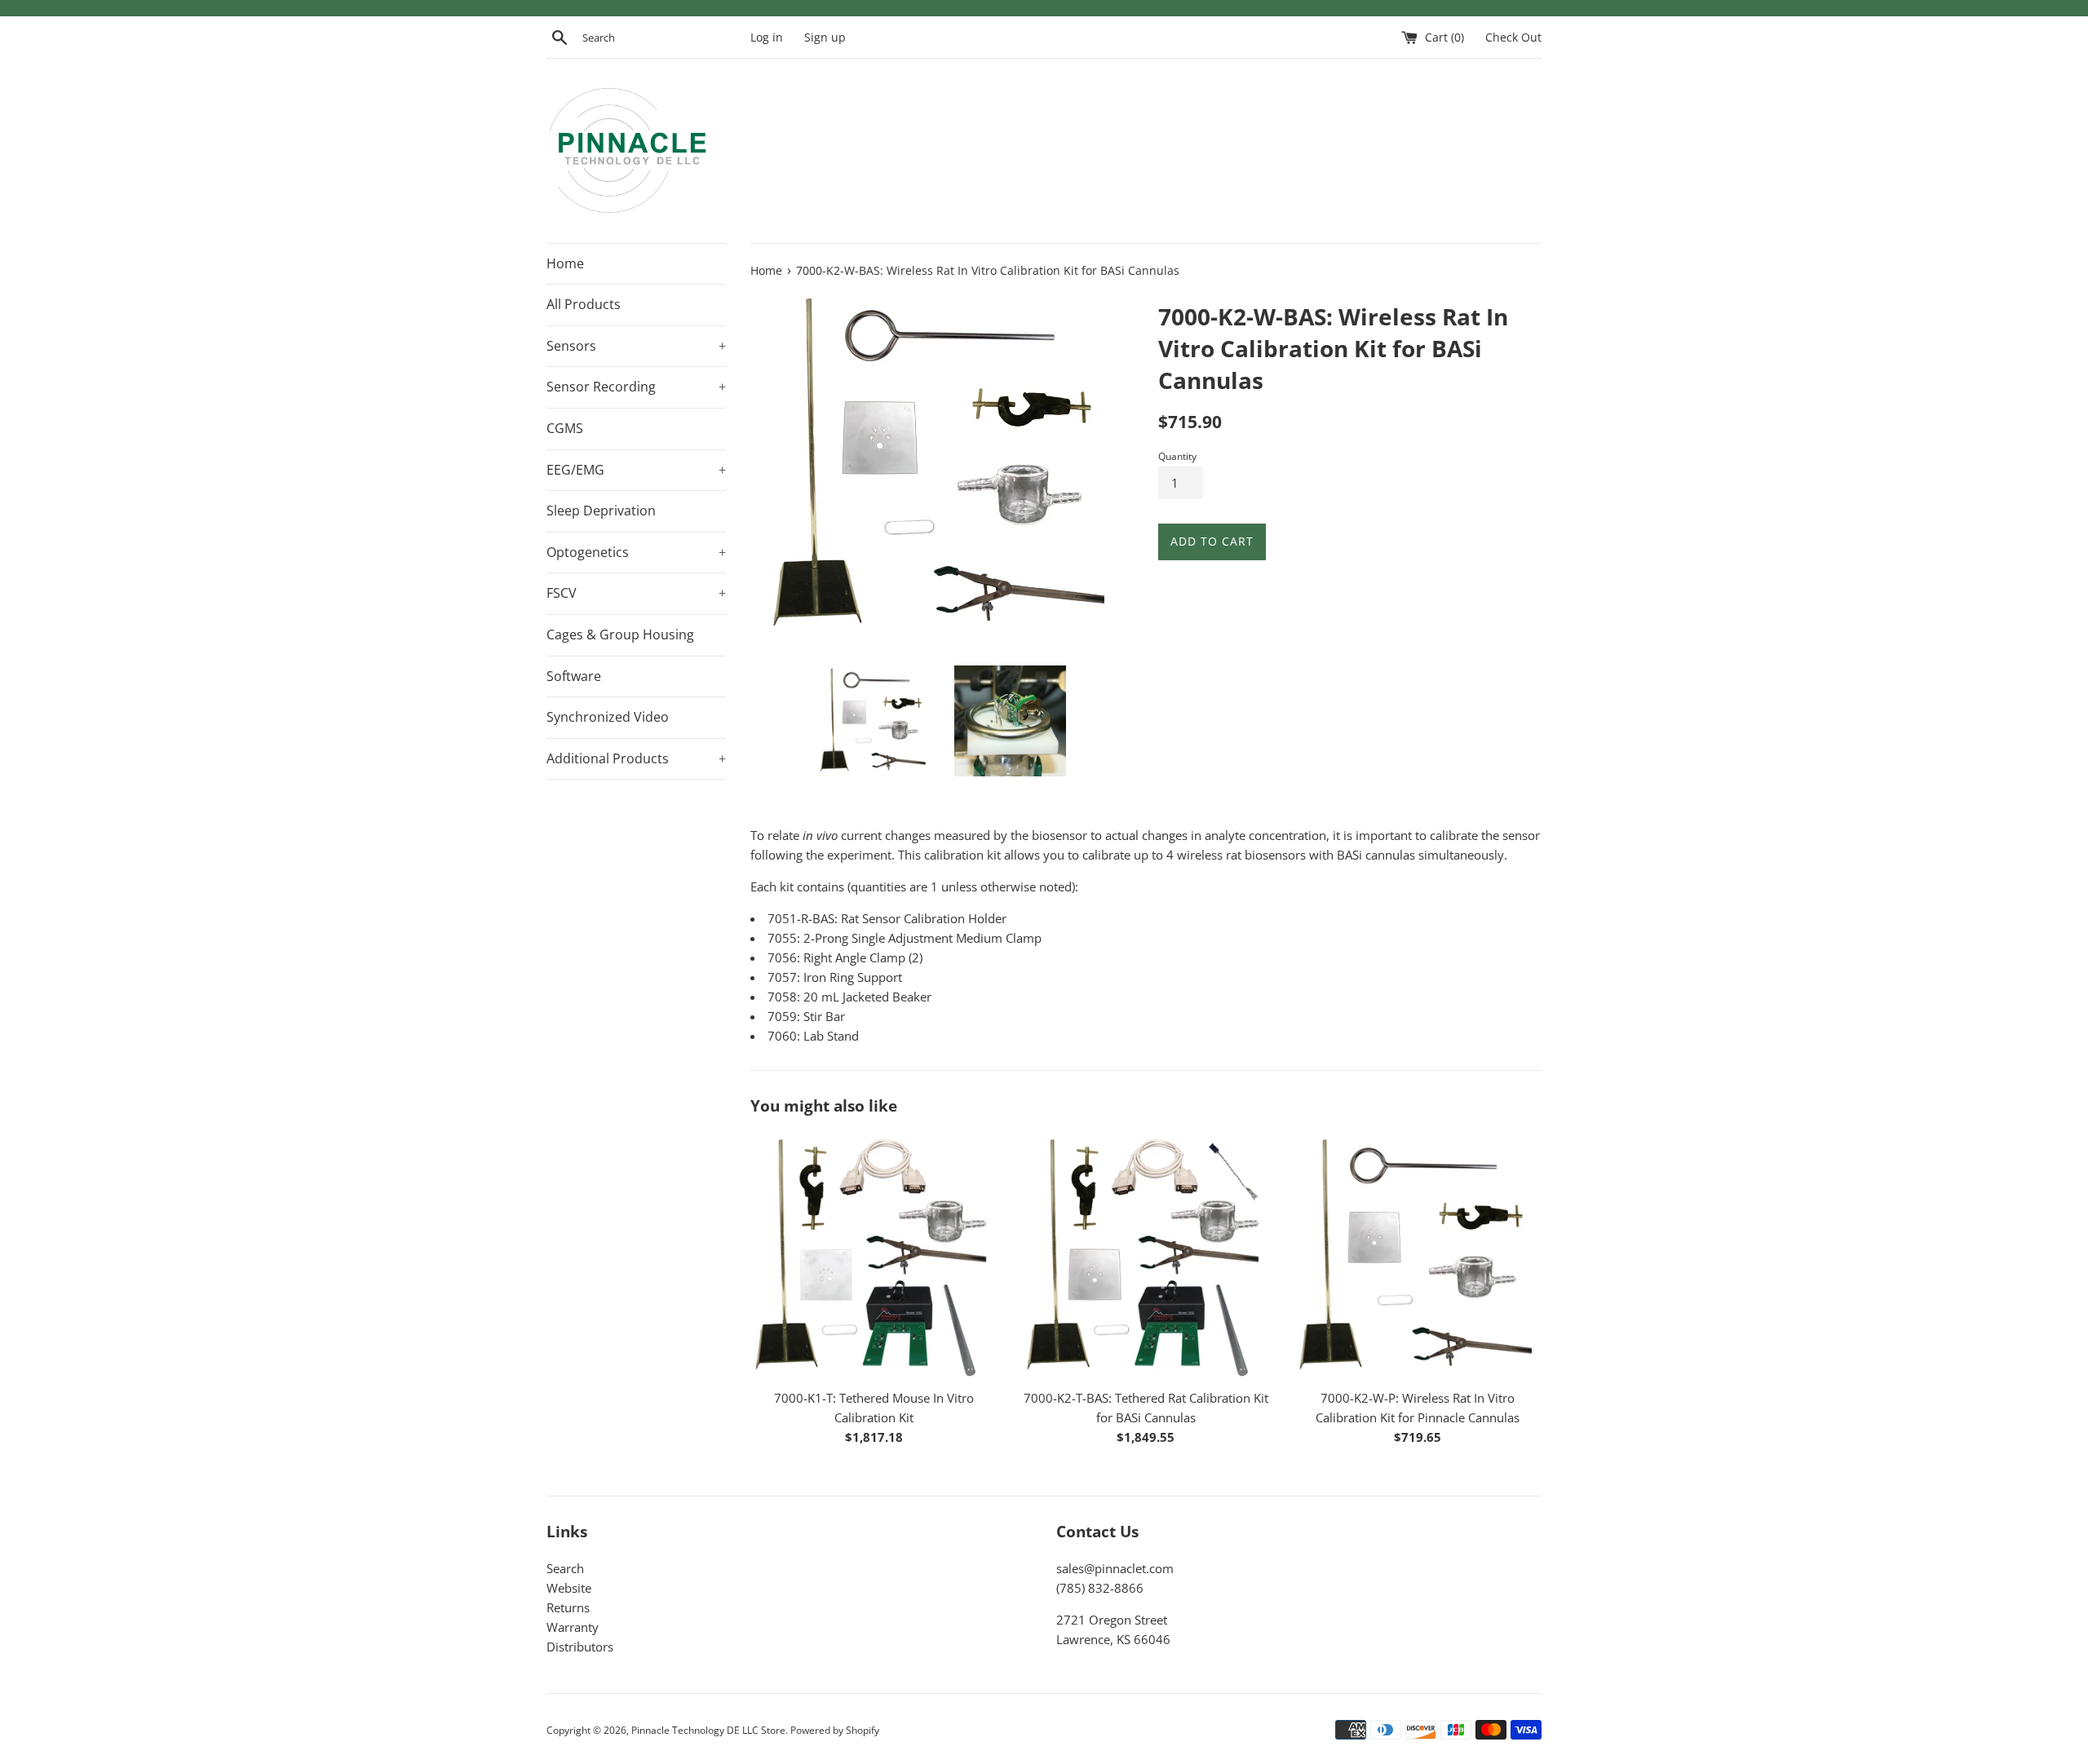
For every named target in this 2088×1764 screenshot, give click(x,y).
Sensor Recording (636, 387)
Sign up (825, 38)
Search (565, 1568)
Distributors (580, 1647)
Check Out (1513, 38)
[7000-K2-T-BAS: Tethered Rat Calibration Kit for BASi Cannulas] (1146, 1256)
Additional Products (636, 758)
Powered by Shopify (835, 1730)
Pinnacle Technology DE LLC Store (708, 1730)
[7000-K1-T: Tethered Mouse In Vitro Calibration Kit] (874, 1256)
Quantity (1177, 456)
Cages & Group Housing (620, 634)
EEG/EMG (636, 470)
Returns (568, 1607)
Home (565, 263)
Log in (767, 38)
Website (569, 1588)
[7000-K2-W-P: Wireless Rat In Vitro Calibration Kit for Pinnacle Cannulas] (1418, 1256)
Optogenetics (636, 552)
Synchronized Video (608, 717)
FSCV (636, 593)
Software (574, 676)
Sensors (636, 346)
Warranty (573, 1627)
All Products (584, 304)
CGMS (565, 428)
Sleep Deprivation (601, 511)
